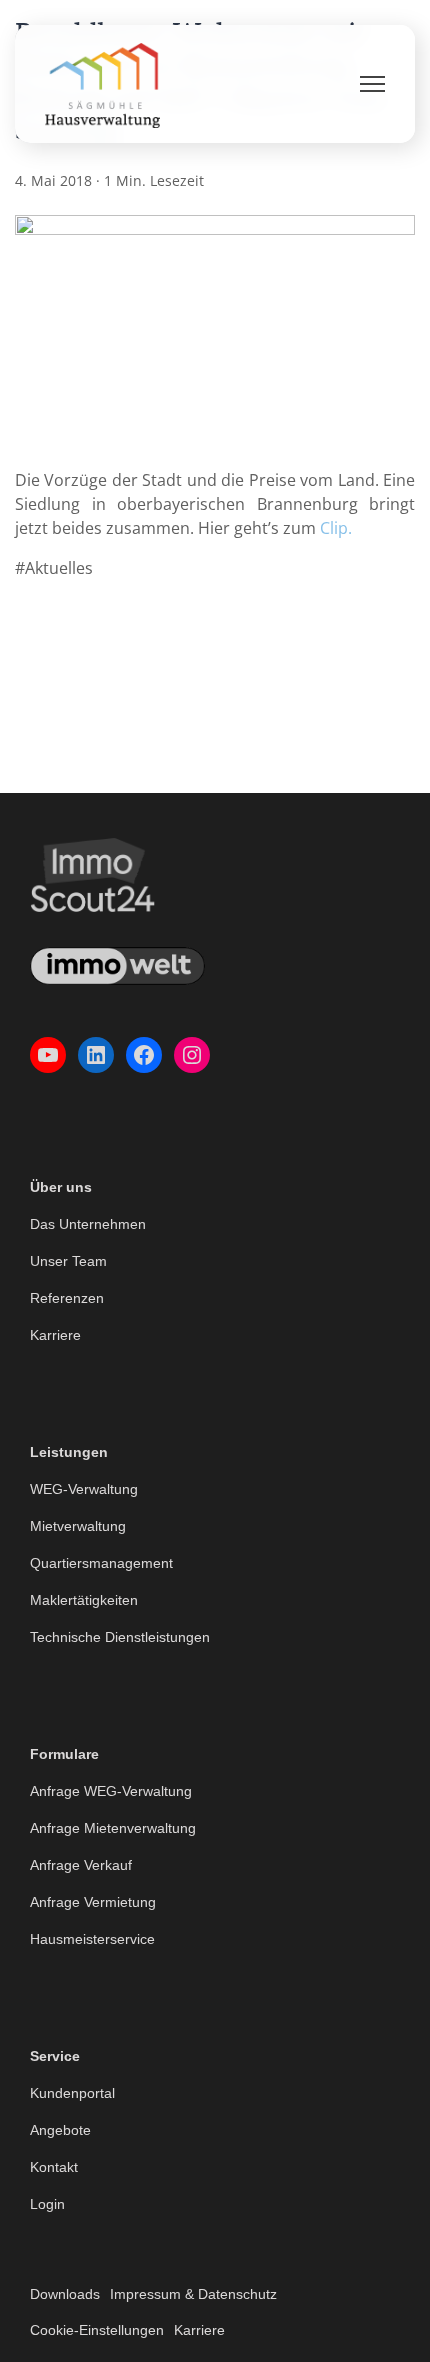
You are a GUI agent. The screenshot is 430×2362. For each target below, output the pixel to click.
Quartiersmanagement (101, 1563)
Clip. (336, 528)
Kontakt (54, 2167)
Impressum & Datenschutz (193, 2294)
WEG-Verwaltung (84, 1489)
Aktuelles (59, 568)
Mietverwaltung (78, 1526)
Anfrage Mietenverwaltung (113, 1828)
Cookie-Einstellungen (97, 2330)
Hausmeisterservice (92, 1939)
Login (47, 2204)
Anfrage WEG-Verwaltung (111, 1791)
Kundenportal (72, 2093)
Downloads (65, 2294)
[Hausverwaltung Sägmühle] (102, 84)
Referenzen (67, 1298)
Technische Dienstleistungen (120, 1637)
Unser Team (68, 1261)
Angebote (60, 2130)
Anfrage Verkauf (81, 1865)
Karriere (55, 1335)
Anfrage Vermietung (93, 1902)
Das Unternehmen (88, 1224)
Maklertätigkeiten (84, 1600)
